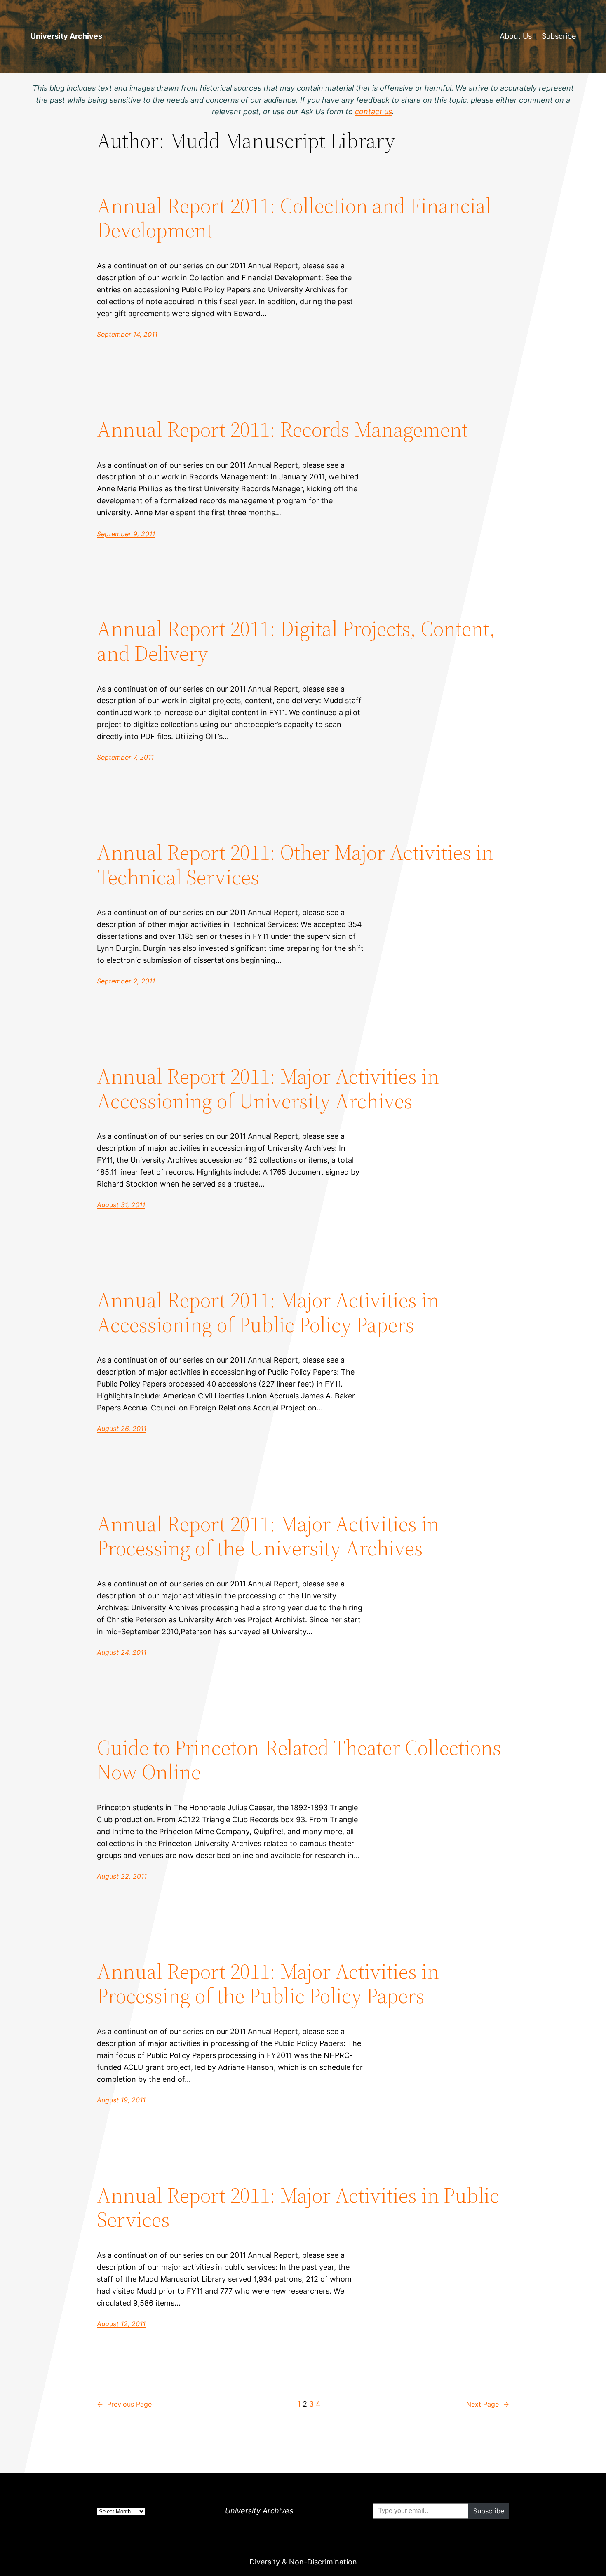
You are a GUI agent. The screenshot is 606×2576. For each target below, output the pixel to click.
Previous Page (124, 2404)
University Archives (66, 36)
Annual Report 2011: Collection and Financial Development (294, 218)
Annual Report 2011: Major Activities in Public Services (298, 2208)
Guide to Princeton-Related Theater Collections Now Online (299, 1760)
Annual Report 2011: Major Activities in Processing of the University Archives (268, 1536)
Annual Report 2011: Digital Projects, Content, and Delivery (296, 641)
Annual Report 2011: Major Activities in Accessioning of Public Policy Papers (268, 1312)
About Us (516, 36)
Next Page (488, 2404)
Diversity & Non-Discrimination (303, 2562)
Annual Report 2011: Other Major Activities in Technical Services (295, 865)
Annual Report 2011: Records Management (282, 429)
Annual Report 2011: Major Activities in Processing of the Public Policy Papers (268, 1984)
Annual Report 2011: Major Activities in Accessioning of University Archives (268, 1089)
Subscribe (559, 36)
